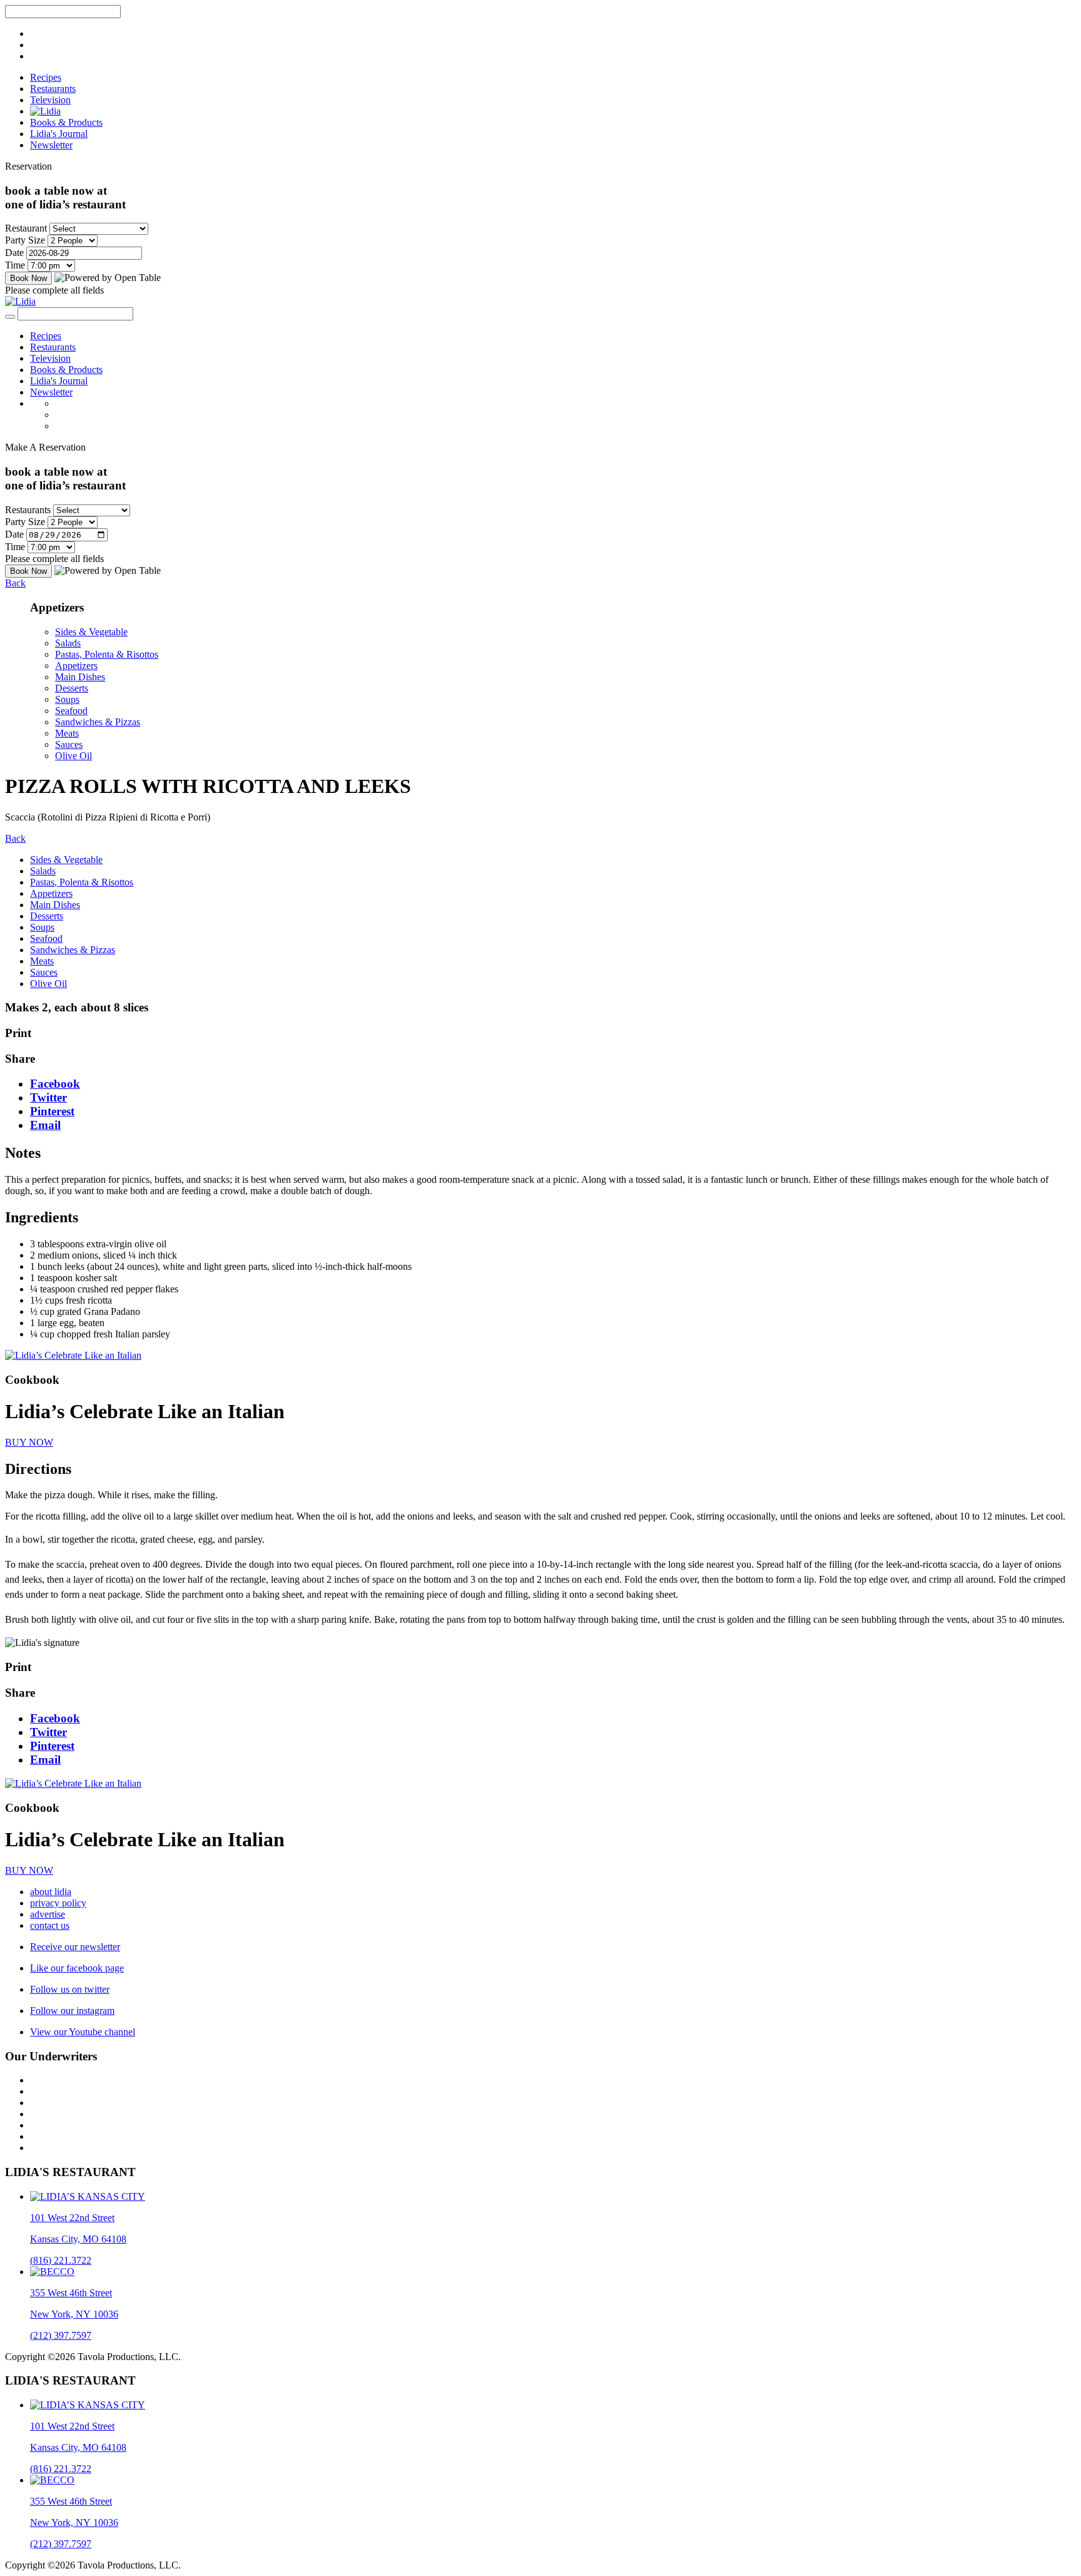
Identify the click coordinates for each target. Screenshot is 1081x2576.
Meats (67, 733)
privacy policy (58, 1903)
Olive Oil (74, 756)
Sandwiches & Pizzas (98, 722)
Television (50, 100)
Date (14, 253)
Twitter (48, 1097)
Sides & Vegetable (91, 632)
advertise (48, 1914)
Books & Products (66, 122)
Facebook (55, 1084)
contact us (50, 1925)
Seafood (71, 711)
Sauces (69, 744)
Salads (68, 643)
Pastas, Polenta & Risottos (107, 654)
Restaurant (26, 228)
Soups (67, 699)
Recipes (46, 77)
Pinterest (52, 1111)
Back (15, 583)
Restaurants (53, 89)
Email (45, 1125)
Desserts (72, 688)
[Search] (10, 317)
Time (15, 265)
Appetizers (76, 666)
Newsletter (51, 145)
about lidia (51, 1892)
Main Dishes (80, 677)
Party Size (25, 240)
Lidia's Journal (59, 134)
